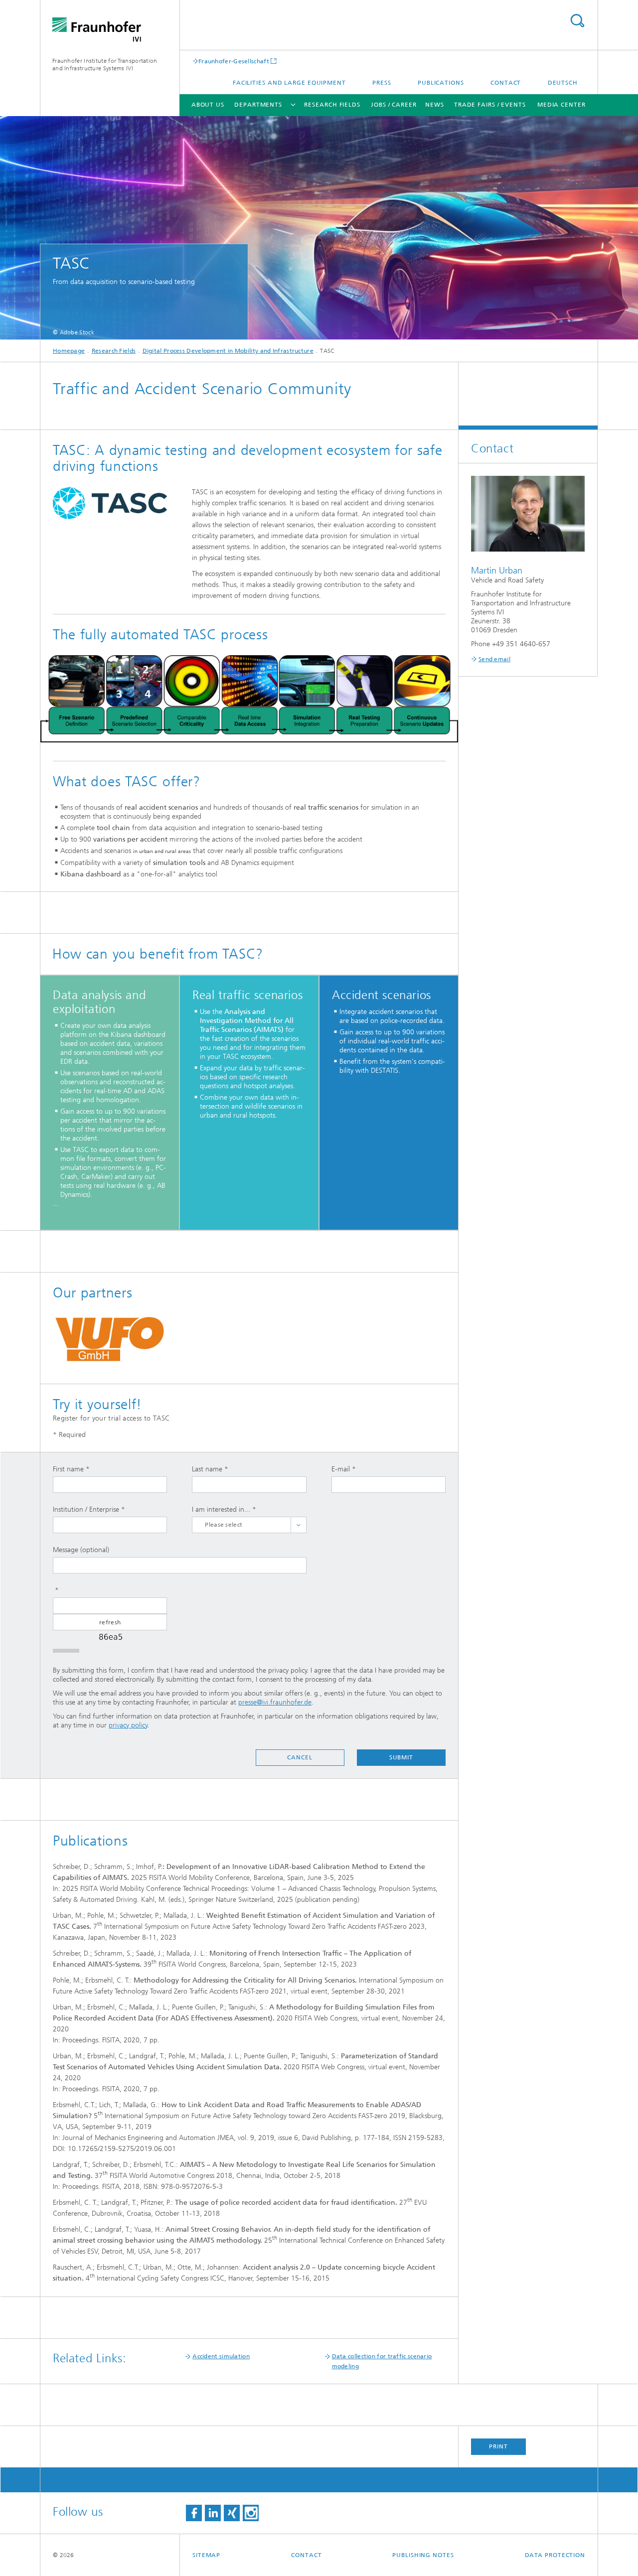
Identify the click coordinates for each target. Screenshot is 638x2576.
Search (577, 21)
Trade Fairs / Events (490, 105)
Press (382, 83)
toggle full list (299, 1525)
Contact (506, 83)
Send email (494, 659)
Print (498, 2446)
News (435, 105)
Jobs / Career (394, 105)
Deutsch (563, 83)
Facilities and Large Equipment (289, 83)
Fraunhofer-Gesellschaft (234, 61)
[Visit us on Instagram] (251, 2513)
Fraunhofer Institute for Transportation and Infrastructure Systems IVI (105, 65)
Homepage (69, 351)
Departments (258, 105)
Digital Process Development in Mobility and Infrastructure (228, 351)
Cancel (300, 1757)
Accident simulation (221, 2356)
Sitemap (206, 2555)
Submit (401, 1757)
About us (208, 105)
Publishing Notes (423, 2555)
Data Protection (555, 2555)
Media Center (561, 105)
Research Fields (332, 105)
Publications (441, 83)
